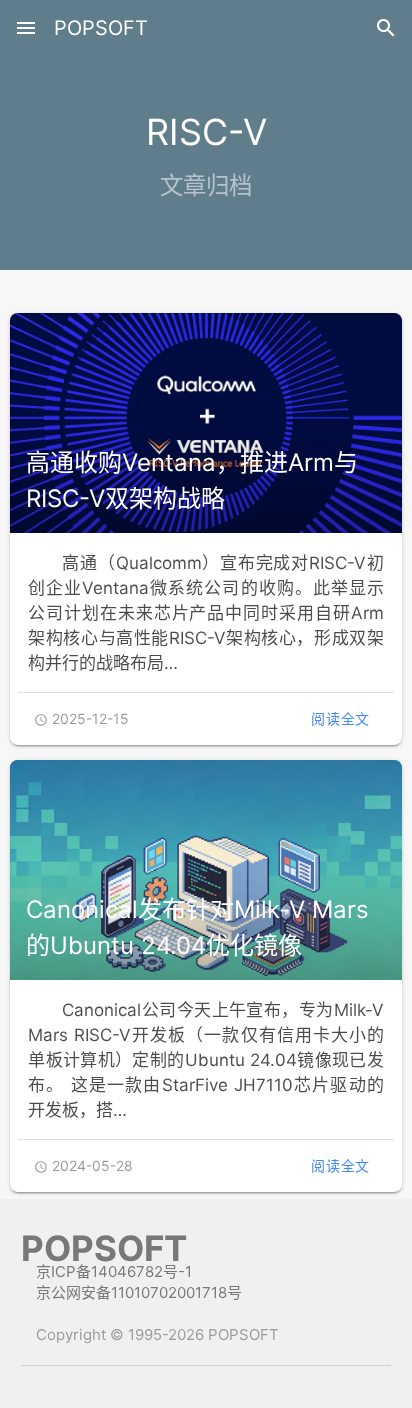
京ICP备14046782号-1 (114, 1271)
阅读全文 (340, 718)
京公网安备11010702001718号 (139, 1292)
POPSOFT (101, 28)
